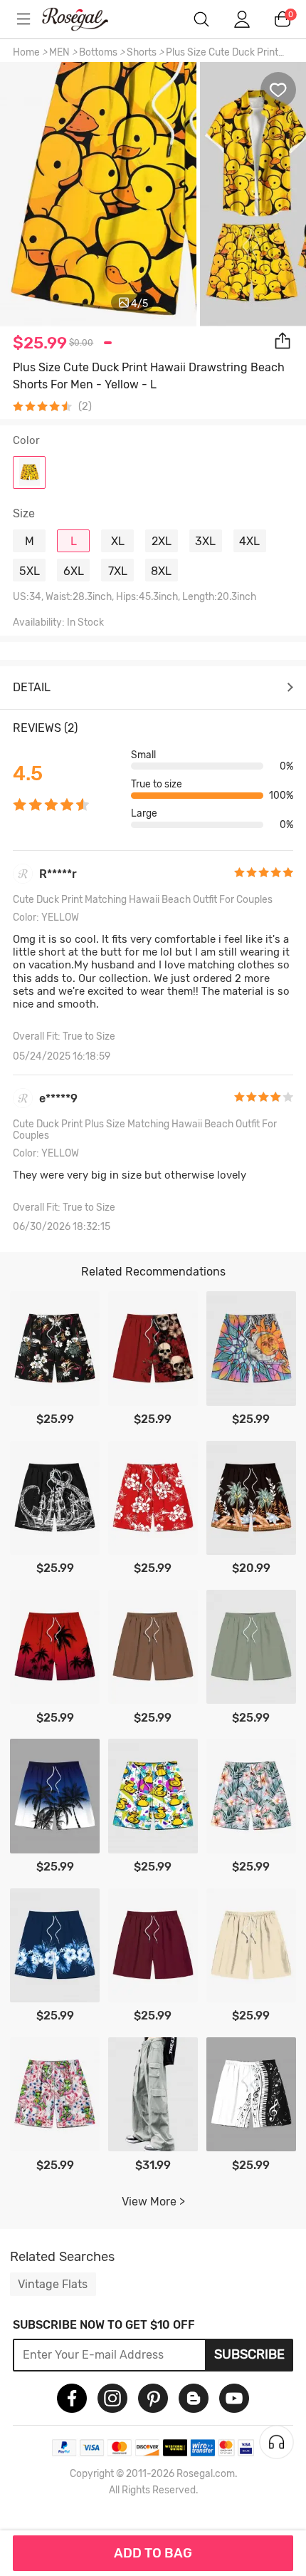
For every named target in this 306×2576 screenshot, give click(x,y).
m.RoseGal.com (85, 19)
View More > (153, 2202)
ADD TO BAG (153, 2553)
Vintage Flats (53, 2284)
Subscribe (249, 2354)
